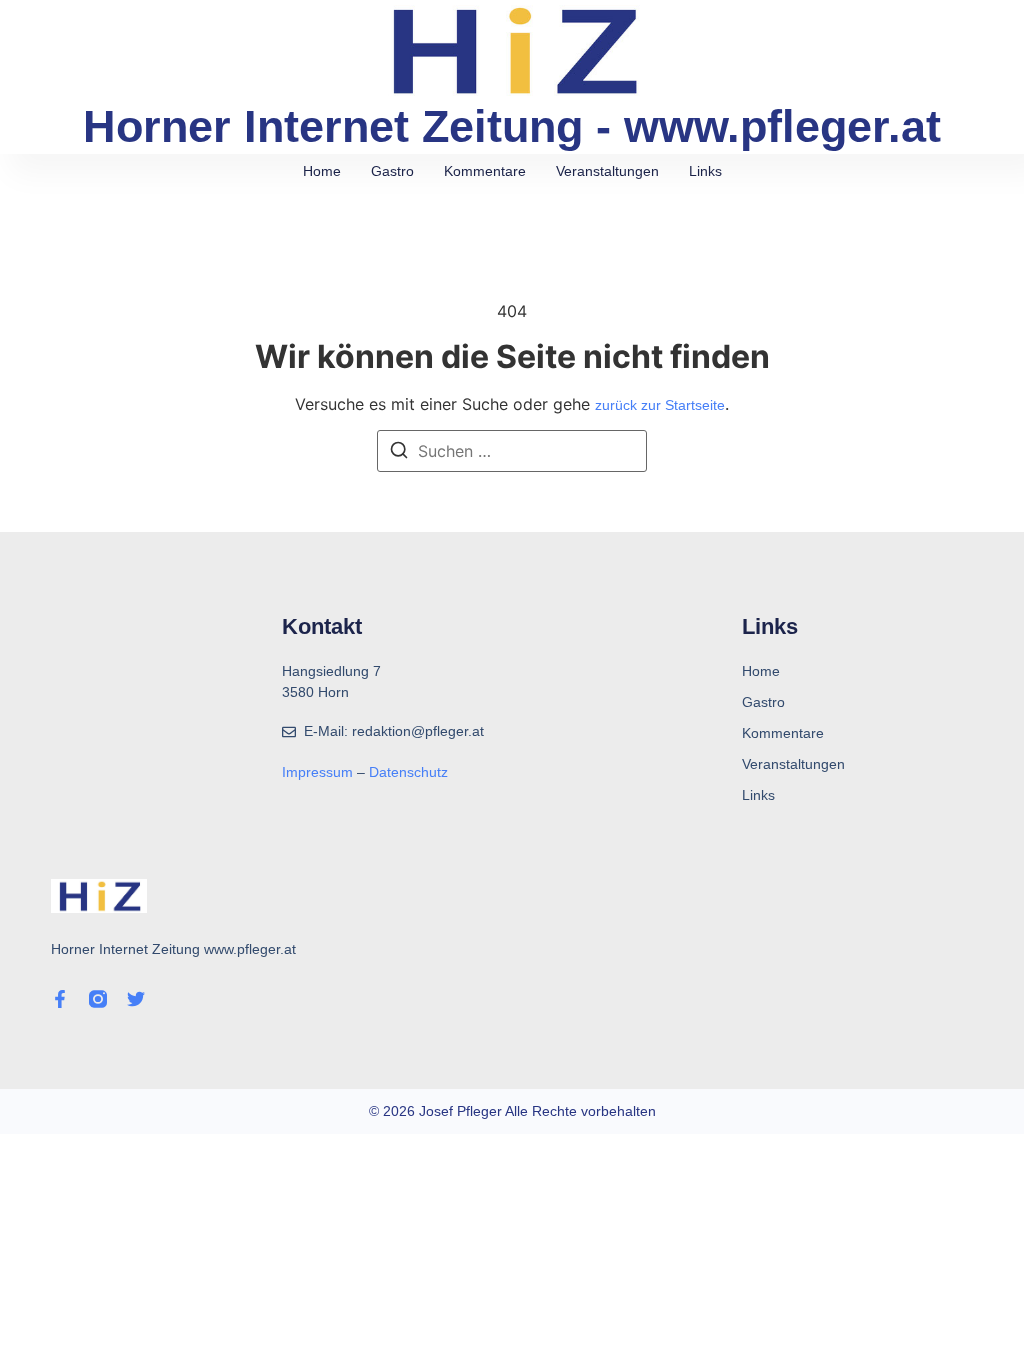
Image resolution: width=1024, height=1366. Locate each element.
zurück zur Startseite (660, 405)
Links (705, 171)
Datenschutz (408, 772)
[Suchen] (399, 453)
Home (322, 171)
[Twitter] (136, 999)
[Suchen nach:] (512, 451)
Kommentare (485, 171)
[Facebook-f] (60, 999)
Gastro (392, 171)
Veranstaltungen (607, 171)
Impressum (319, 772)
